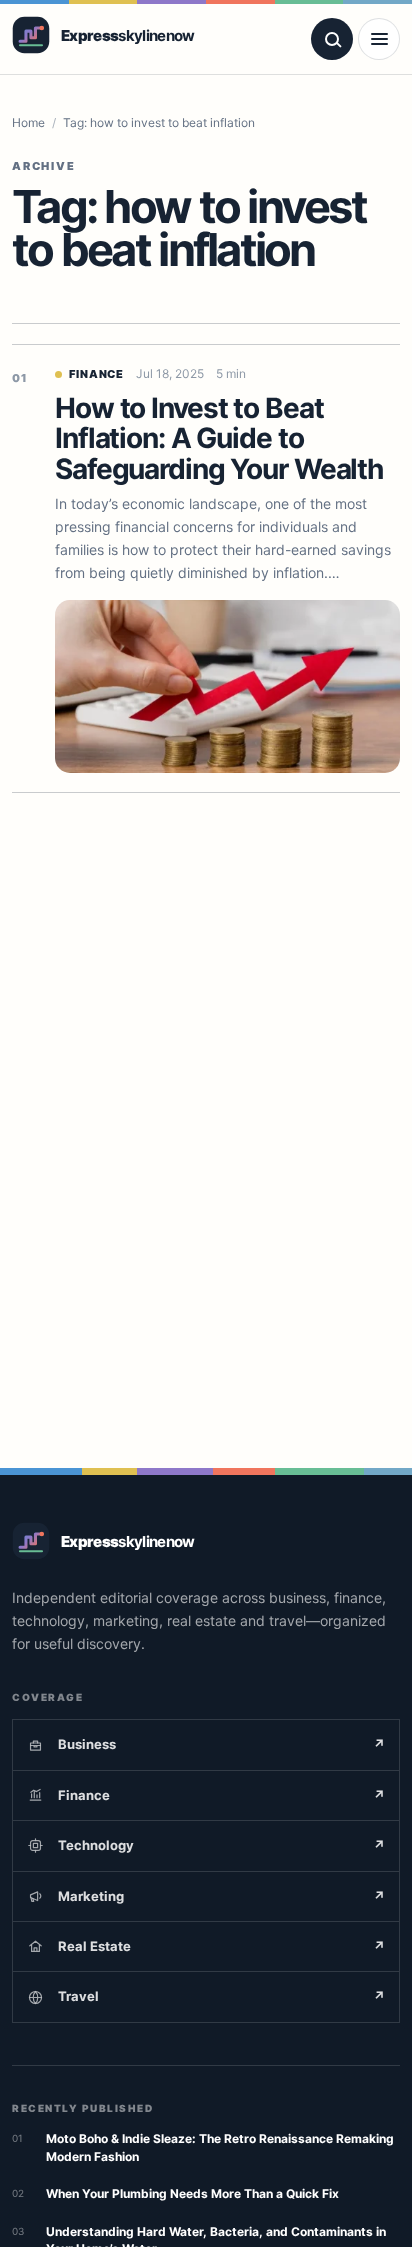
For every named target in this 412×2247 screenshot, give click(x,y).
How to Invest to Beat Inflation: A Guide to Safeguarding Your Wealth (219, 438)
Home (28, 122)
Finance (96, 374)
